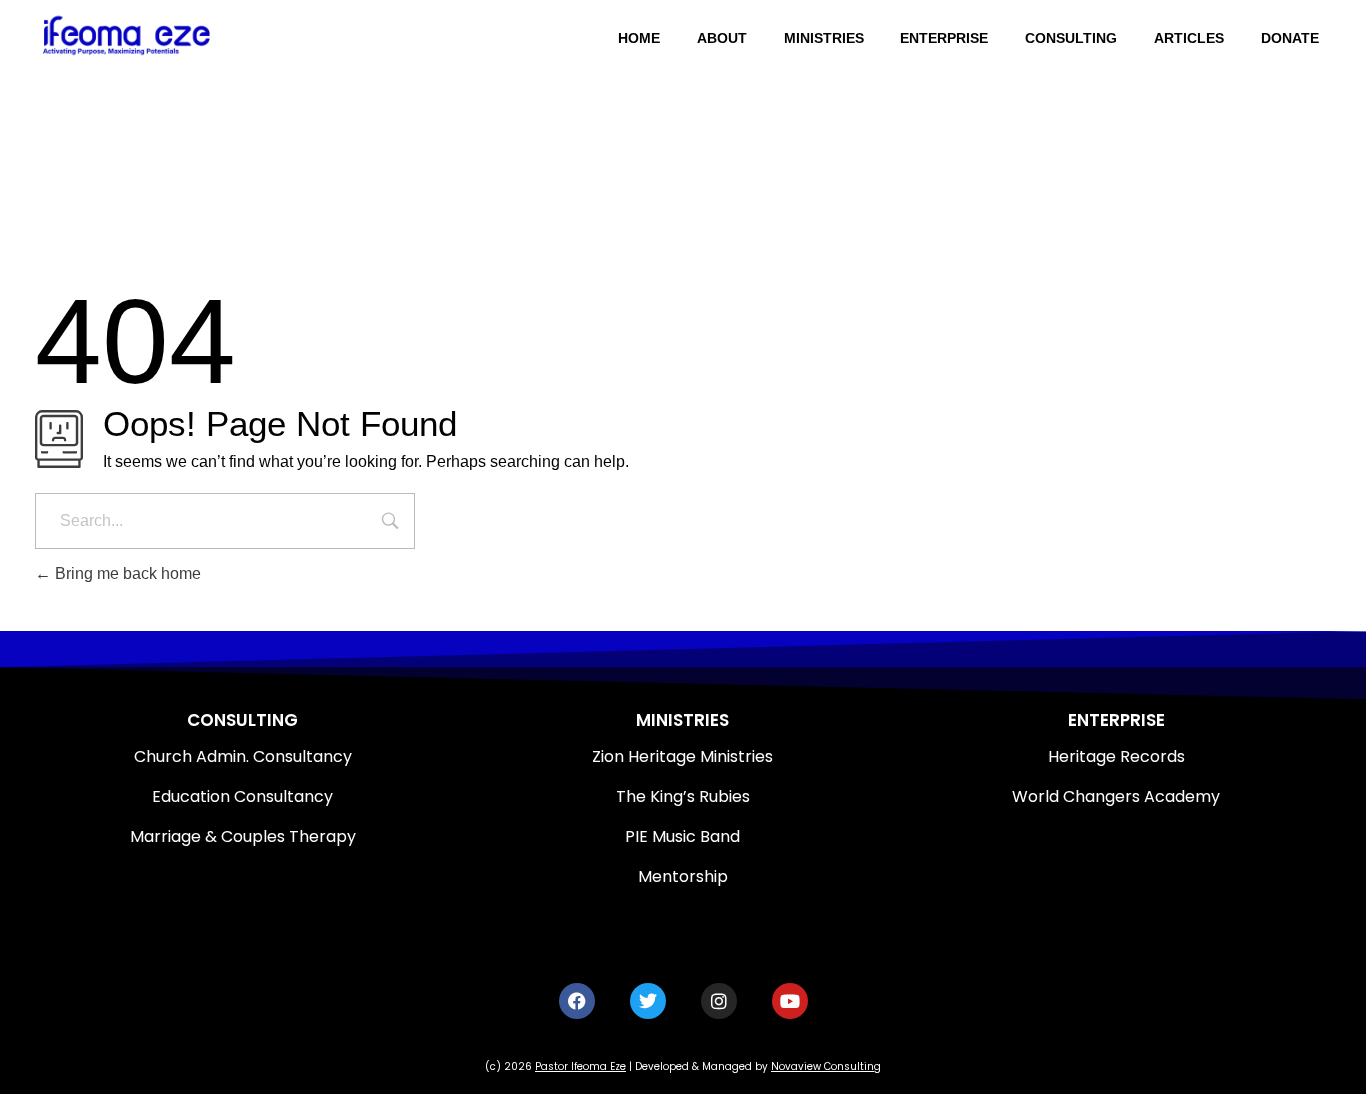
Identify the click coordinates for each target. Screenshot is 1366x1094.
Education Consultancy (242, 796)
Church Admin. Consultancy (243, 756)
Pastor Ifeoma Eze (580, 1066)
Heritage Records (1116, 756)
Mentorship (683, 876)
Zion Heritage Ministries (682, 756)
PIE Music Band (682, 836)
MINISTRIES (682, 720)
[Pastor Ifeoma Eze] (171, 35)
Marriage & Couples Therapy (243, 836)
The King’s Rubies (683, 796)
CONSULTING (242, 720)
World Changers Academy (1116, 796)
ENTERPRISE (1116, 720)
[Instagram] (719, 1001)
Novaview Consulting (826, 1066)
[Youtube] (790, 1001)
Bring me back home (126, 573)
